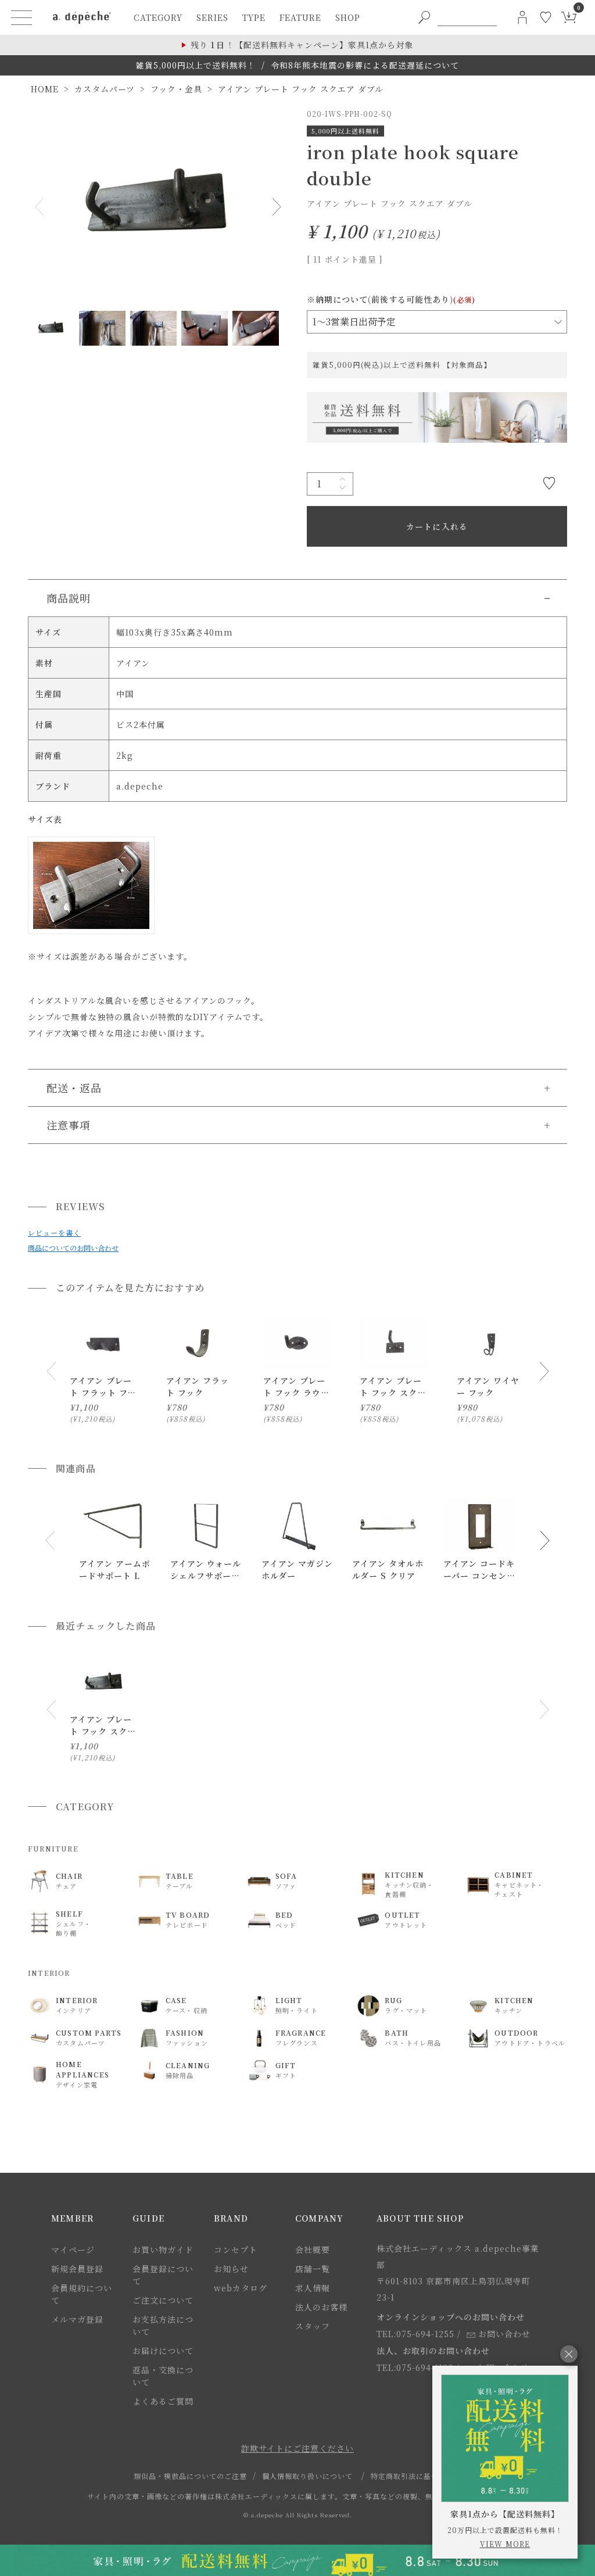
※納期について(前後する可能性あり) (391, 299)
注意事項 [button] (69, 1125)
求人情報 (313, 2288)
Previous (42, 207)
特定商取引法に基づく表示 (416, 2476)
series (212, 17)
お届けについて (163, 2351)
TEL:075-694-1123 (415, 2367)
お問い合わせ (504, 2334)
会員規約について (82, 2294)
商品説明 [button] (69, 598)
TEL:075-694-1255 (415, 2334)
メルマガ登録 (77, 2319)
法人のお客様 (321, 2307)
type (254, 17)
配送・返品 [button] (74, 1088)
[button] (51, 1541)
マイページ (73, 2249)
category (158, 17)
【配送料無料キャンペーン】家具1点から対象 (302, 45)
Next (274, 207)
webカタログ (241, 2288)
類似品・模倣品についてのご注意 (190, 2476)
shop (348, 17)
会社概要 (313, 2249)
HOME (45, 89)
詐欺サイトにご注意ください (297, 2448)
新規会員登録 (77, 2269)
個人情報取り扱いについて (307, 2476)
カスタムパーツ (105, 89)
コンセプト (236, 2249)
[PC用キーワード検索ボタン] (424, 17)
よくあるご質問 (163, 2401)
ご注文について (163, 2300)
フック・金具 (176, 89)
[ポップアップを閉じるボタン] (569, 2354)
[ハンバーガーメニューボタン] (21, 17)
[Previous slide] (51, 1371)
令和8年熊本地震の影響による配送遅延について (365, 65)
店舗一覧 (313, 2269)
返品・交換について (163, 2376)
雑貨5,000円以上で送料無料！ (196, 65)
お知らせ (231, 2269)
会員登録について (163, 2275)
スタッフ (313, 2326)
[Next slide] (544, 1371)
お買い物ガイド (163, 2249)
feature (300, 17)
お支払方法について (163, 2325)
